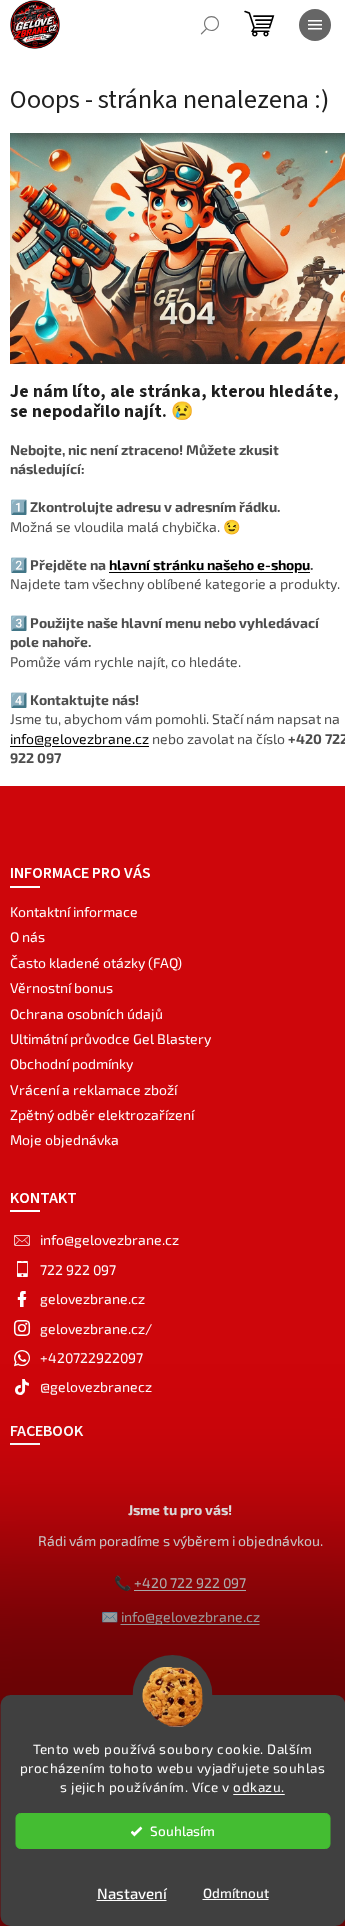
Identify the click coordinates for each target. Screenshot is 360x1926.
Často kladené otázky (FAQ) (96, 962)
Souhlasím (182, 1831)
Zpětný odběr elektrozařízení (102, 1114)
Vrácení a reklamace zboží (93, 1089)
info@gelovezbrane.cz (79, 738)
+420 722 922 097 (190, 1582)
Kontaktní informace (74, 911)
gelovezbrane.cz (92, 1298)
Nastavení (132, 1893)
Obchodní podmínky (71, 1063)
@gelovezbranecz (96, 1386)
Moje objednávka (64, 1139)
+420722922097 (91, 1357)
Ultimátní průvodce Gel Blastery (110, 1038)
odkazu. (259, 1787)
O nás (27, 936)
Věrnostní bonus (61, 987)
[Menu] (315, 25)
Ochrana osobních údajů (86, 1013)
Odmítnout (236, 1893)
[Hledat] (210, 25)
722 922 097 (78, 1269)
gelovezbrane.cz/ (96, 1328)
